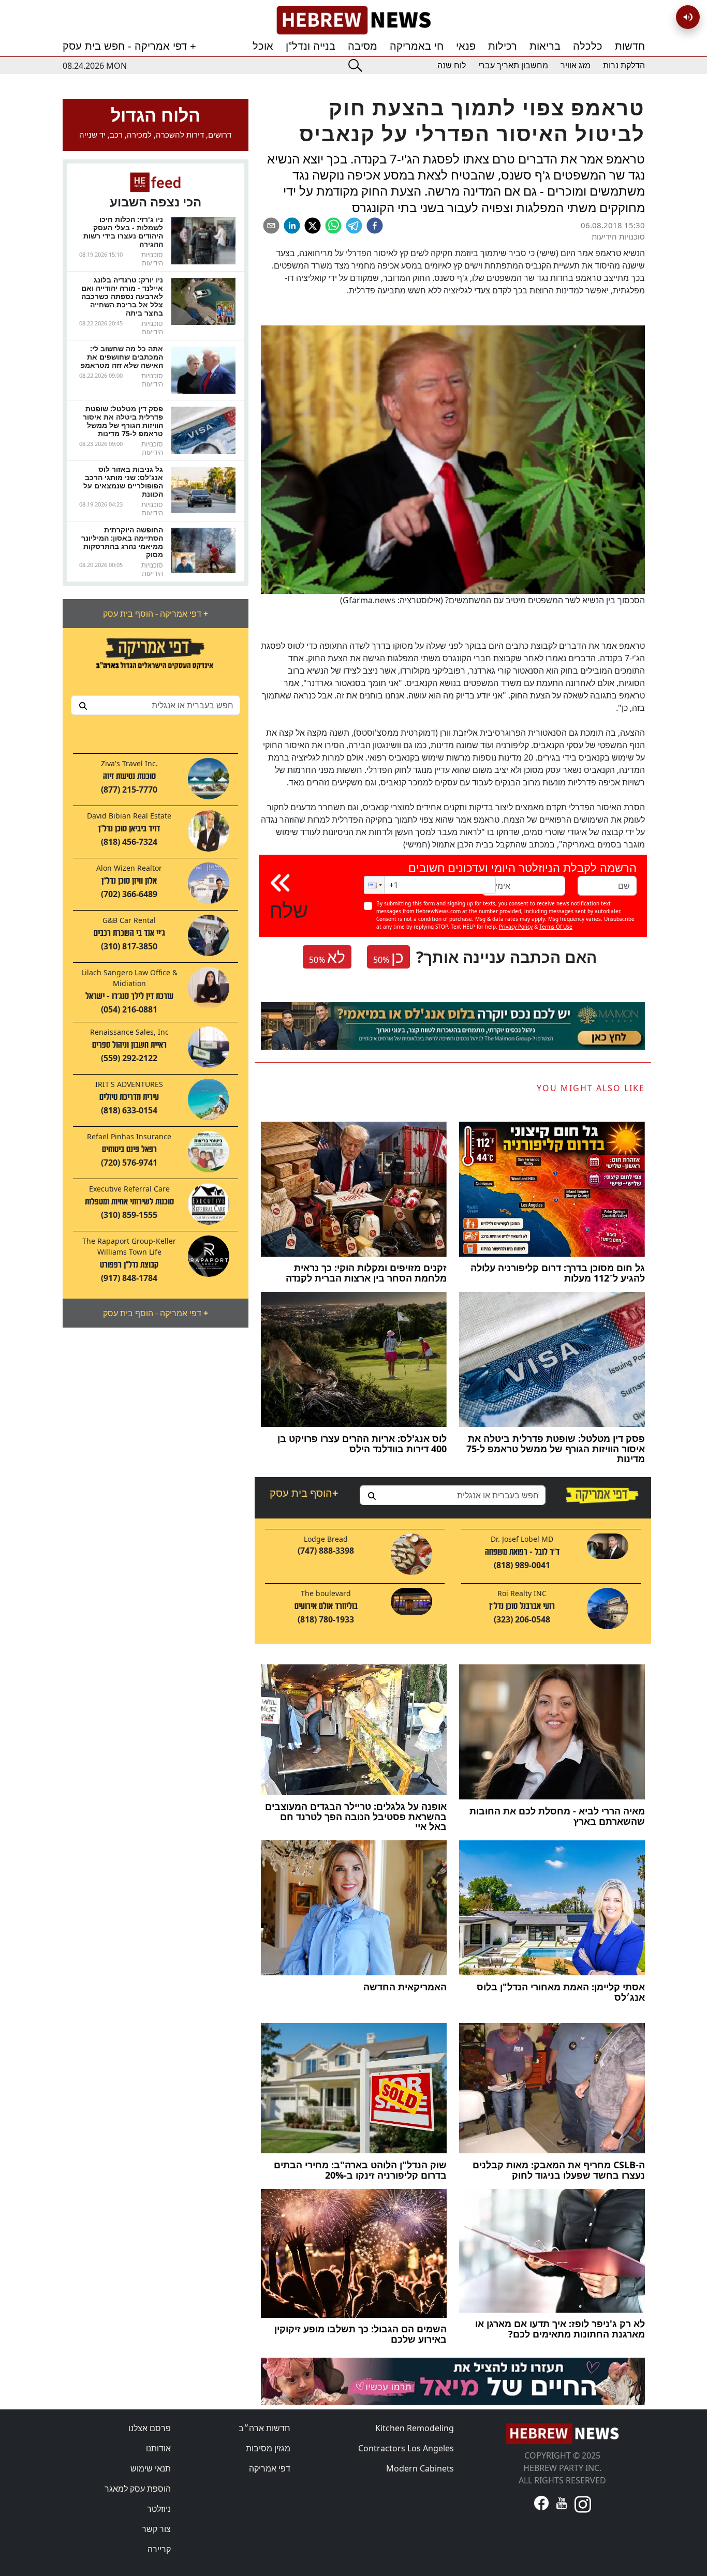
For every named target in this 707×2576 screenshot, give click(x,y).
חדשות (630, 46)
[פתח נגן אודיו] (688, 17)
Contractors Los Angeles (406, 2448)
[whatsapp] (333, 226)
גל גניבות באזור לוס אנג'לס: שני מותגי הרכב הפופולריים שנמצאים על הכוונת (123, 481)
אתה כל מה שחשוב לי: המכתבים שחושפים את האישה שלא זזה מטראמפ (122, 357)
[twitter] (313, 226)
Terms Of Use (556, 927)
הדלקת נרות (624, 65)
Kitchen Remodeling (415, 2428)
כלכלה (588, 46)
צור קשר (156, 2529)
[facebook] (375, 226)
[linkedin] (292, 226)
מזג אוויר (576, 65)
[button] (374, 885)
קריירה (159, 2549)
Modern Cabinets (420, 2468)
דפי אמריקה (270, 2468)
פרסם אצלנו (150, 2428)
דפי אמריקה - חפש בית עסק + (129, 46)
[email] (271, 226)
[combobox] (156, 705)
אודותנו (158, 2448)
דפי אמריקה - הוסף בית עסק (156, 614)
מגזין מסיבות (268, 2448)
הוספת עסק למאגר (138, 2489)
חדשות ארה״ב (264, 2428)
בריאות (545, 46)
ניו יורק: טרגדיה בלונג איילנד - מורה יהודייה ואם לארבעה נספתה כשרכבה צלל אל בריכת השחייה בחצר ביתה (122, 296)
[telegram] (354, 226)
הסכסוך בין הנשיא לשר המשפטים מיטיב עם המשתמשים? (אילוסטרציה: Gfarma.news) (492, 600)
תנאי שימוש (151, 2468)
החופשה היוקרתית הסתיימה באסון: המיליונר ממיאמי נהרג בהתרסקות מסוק (122, 542)
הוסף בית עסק (304, 1493)
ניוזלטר (159, 2509)
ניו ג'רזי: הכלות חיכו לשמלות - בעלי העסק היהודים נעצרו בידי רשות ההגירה (123, 232)
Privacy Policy (516, 927)
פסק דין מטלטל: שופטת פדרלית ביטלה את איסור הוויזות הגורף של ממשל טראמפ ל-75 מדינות (123, 421)
